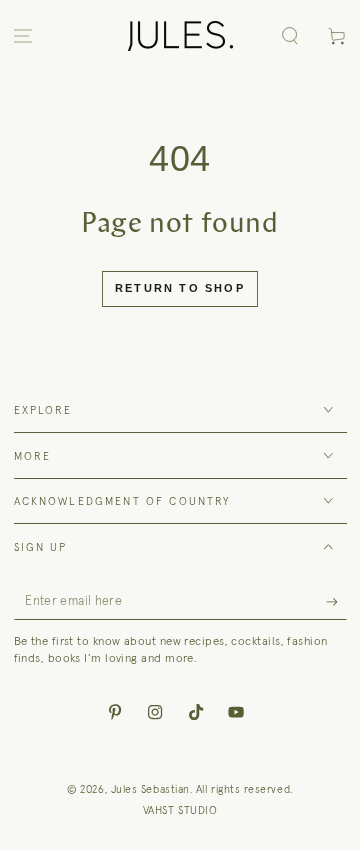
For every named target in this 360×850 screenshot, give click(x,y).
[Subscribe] (336, 602)
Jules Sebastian (150, 789)
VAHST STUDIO (180, 810)
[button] (289, 36)
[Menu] (23, 36)
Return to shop (180, 288)
